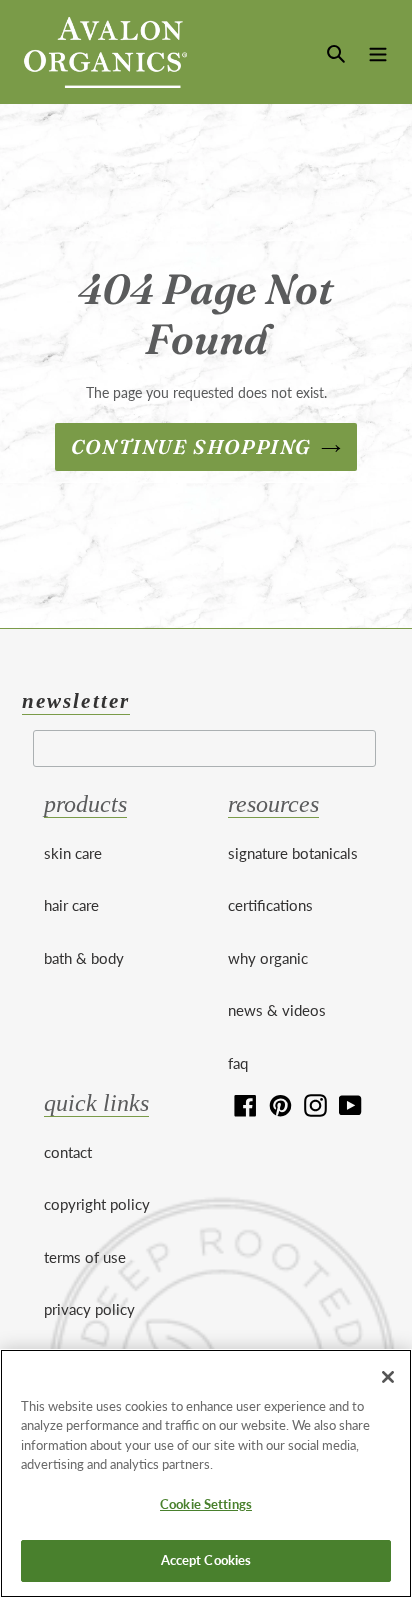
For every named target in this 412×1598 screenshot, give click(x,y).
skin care (73, 853)
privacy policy (89, 1309)
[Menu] (378, 51)
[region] (206, 1473)
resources (273, 804)
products (85, 804)
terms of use (85, 1257)
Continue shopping (191, 446)
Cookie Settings (206, 1504)
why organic (268, 958)
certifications (270, 905)
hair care (71, 905)
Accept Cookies (206, 1560)
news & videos (277, 1010)
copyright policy (97, 1204)
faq (238, 1063)
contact (68, 1152)
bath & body (84, 958)
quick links (96, 1103)
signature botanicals (293, 853)
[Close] (388, 1377)
